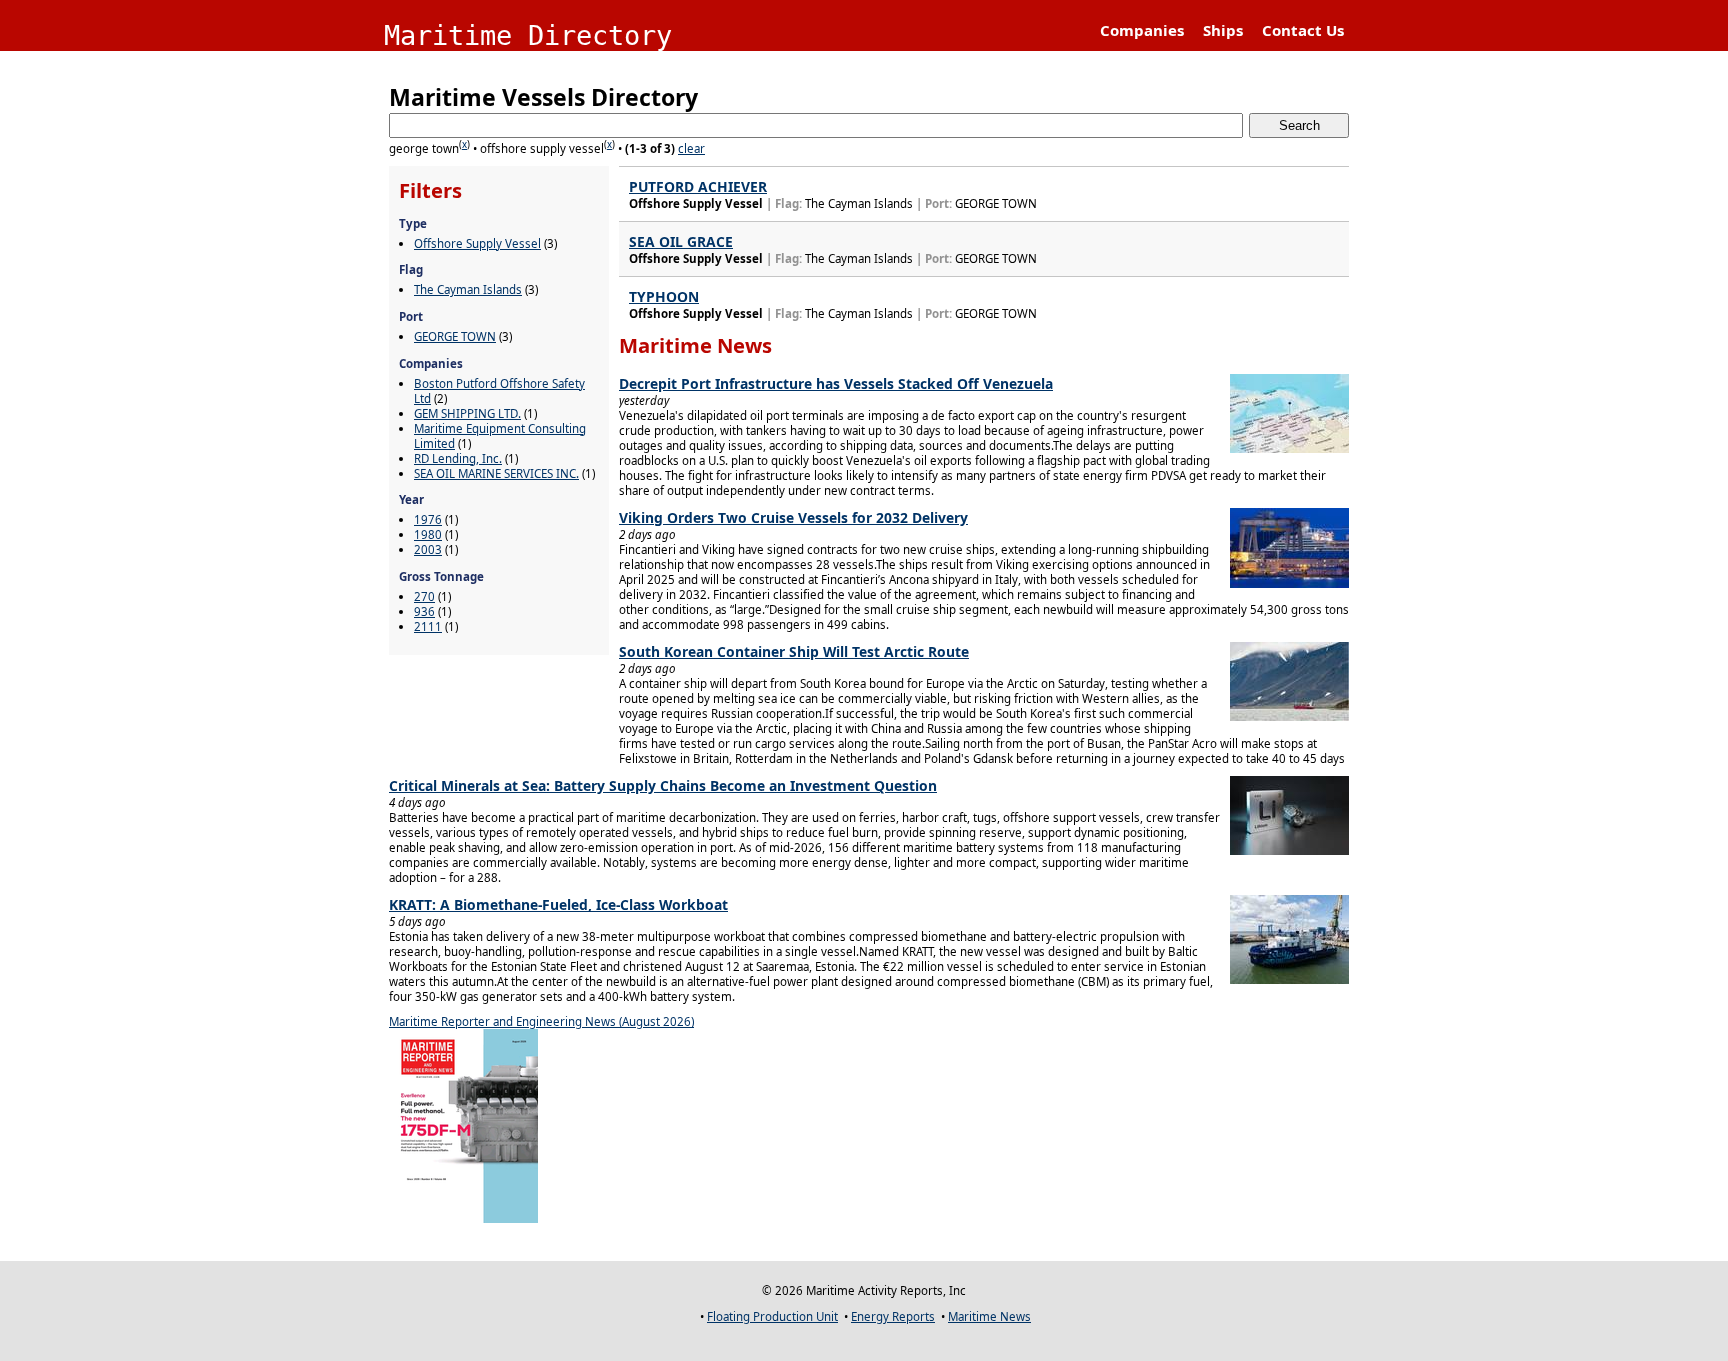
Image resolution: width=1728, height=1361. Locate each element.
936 (424, 611)
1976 (428, 519)
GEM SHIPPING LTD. (467, 413)
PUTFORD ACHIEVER (698, 186)
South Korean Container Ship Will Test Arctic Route (794, 651)
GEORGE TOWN (455, 336)
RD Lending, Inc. (458, 458)
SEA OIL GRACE (681, 241)
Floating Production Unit (772, 1316)
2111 (428, 626)
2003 (428, 549)
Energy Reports (893, 1316)
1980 (428, 534)
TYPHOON (664, 296)
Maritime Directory (528, 35)
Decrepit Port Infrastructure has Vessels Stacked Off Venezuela (836, 383)
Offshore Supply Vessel (477, 243)
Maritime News (989, 1316)
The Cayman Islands (468, 289)
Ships (1223, 30)
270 (424, 596)
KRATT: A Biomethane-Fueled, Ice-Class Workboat (558, 904)
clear (691, 148)
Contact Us (1303, 30)
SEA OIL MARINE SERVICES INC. (496, 473)
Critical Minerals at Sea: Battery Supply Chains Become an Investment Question (663, 785)
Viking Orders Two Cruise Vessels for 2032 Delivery (793, 517)
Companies (1142, 30)
